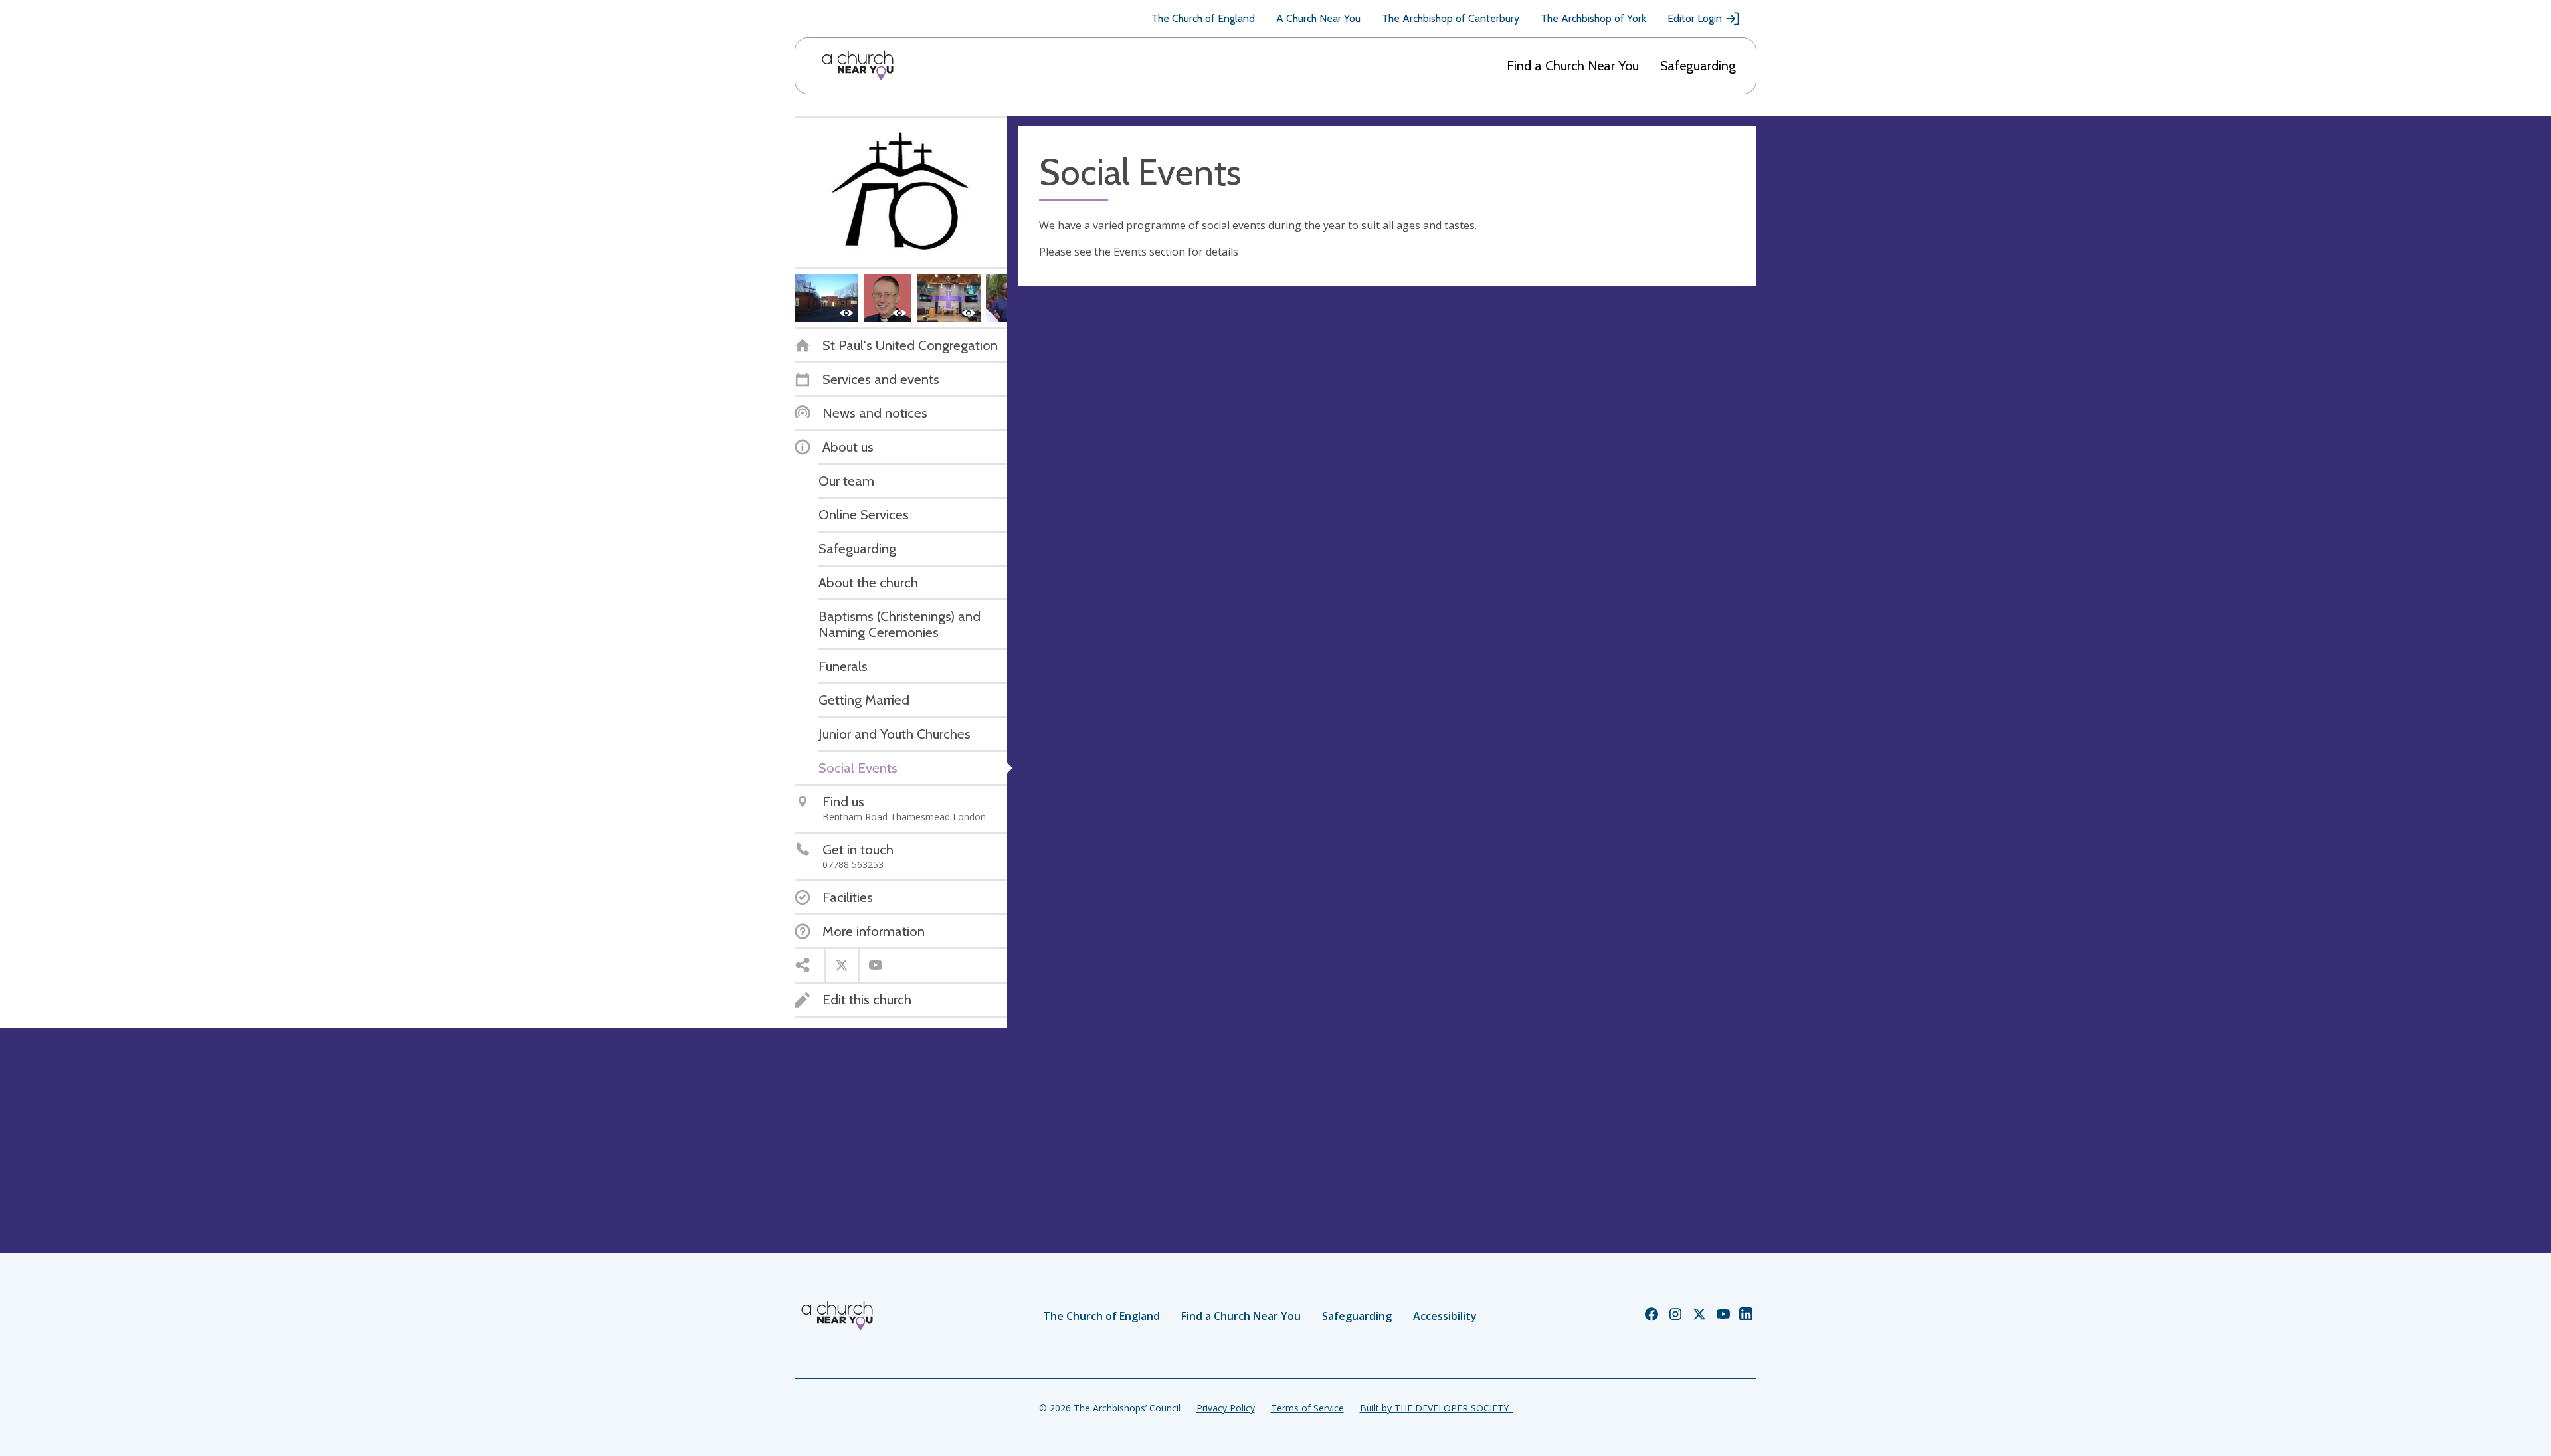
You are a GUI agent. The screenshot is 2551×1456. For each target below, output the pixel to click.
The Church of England (1203, 18)
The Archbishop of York (1593, 18)
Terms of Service (1307, 1408)
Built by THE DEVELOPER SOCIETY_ (1436, 1408)
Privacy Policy (1226, 1408)
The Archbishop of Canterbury (1451, 18)
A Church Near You (1318, 18)
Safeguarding (1698, 66)
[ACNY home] (858, 66)
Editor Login (1695, 18)
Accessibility (1445, 1316)
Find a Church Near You (1573, 66)
